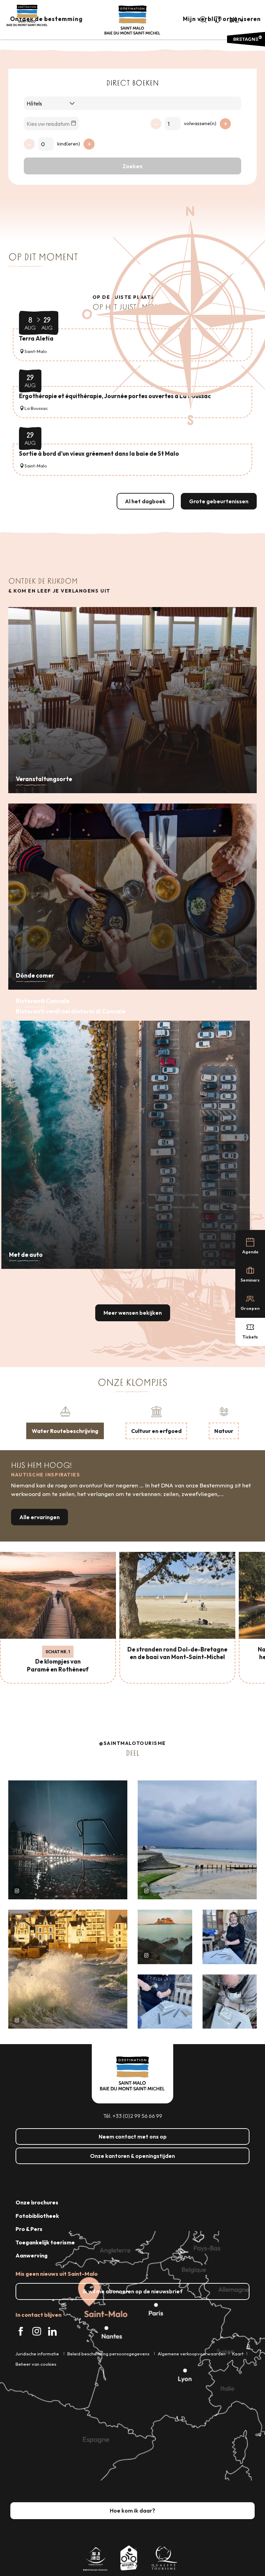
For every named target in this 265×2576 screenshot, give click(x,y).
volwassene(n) (200, 123)
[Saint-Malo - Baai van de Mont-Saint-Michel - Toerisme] (132, 20)
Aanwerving (32, 2255)
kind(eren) (69, 144)
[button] (203, 20)
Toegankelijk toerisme (45, 2242)
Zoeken (132, 166)
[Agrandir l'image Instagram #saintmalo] (68, 1840)
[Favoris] (218, 20)
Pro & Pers (29, 2229)
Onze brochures (37, 2202)
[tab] (65, 1422)
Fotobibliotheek (37, 2216)
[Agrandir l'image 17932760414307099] (165, 1937)
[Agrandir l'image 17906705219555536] (68, 1969)
